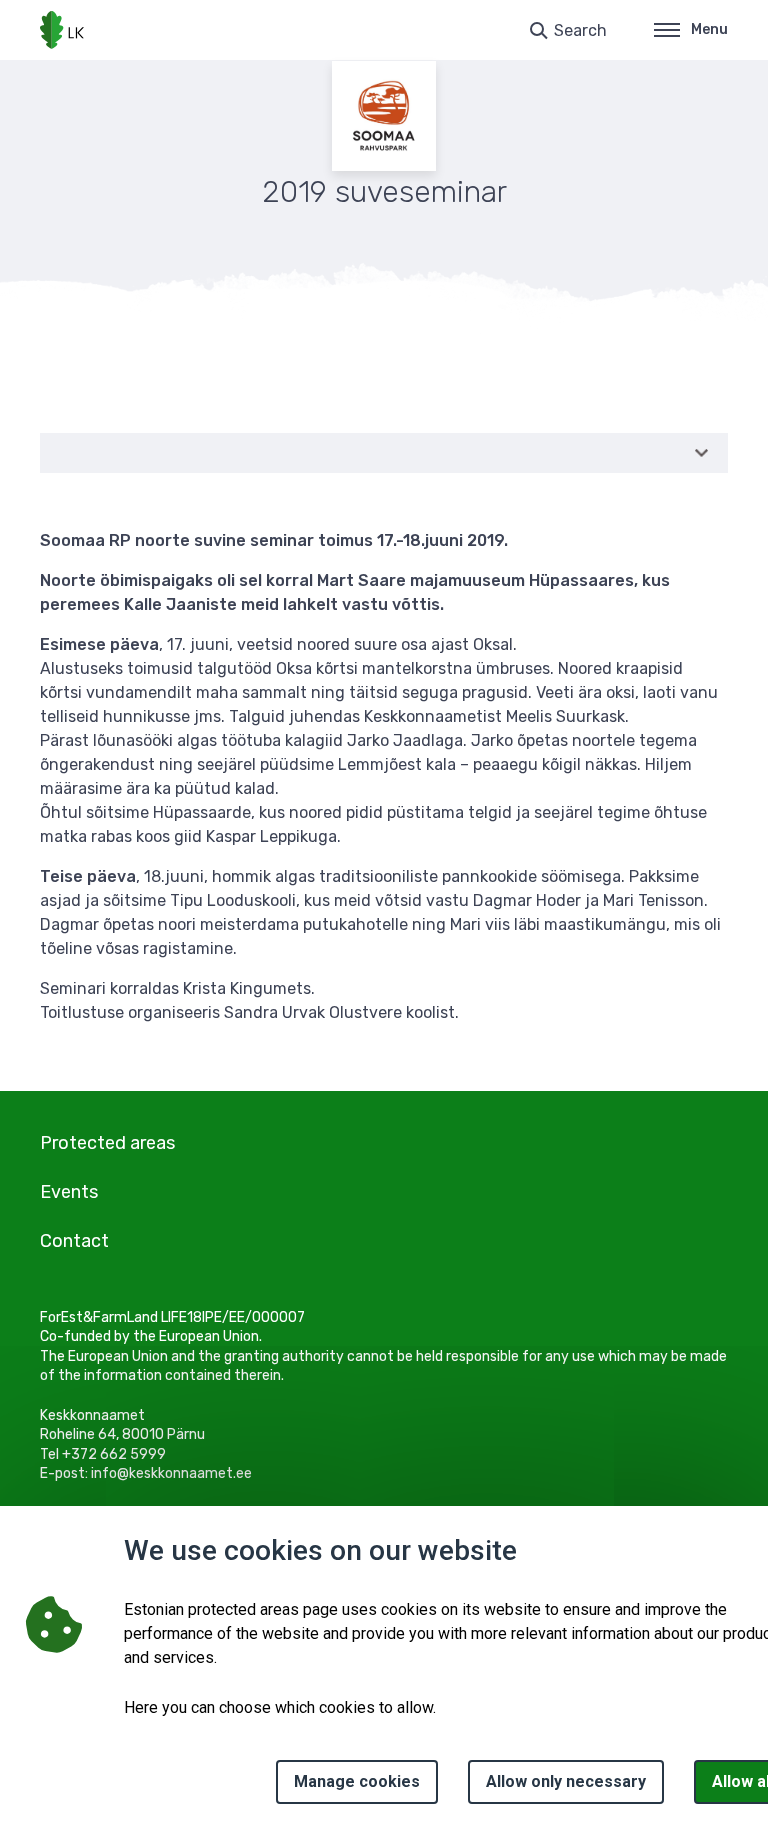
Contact (74, 1241)
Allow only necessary (566, 1781)
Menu (709, 29)
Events (69, 1192)
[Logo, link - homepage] (62, 30)
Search (580, 30)
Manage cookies (357, 1781)
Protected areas (107, 1143)
